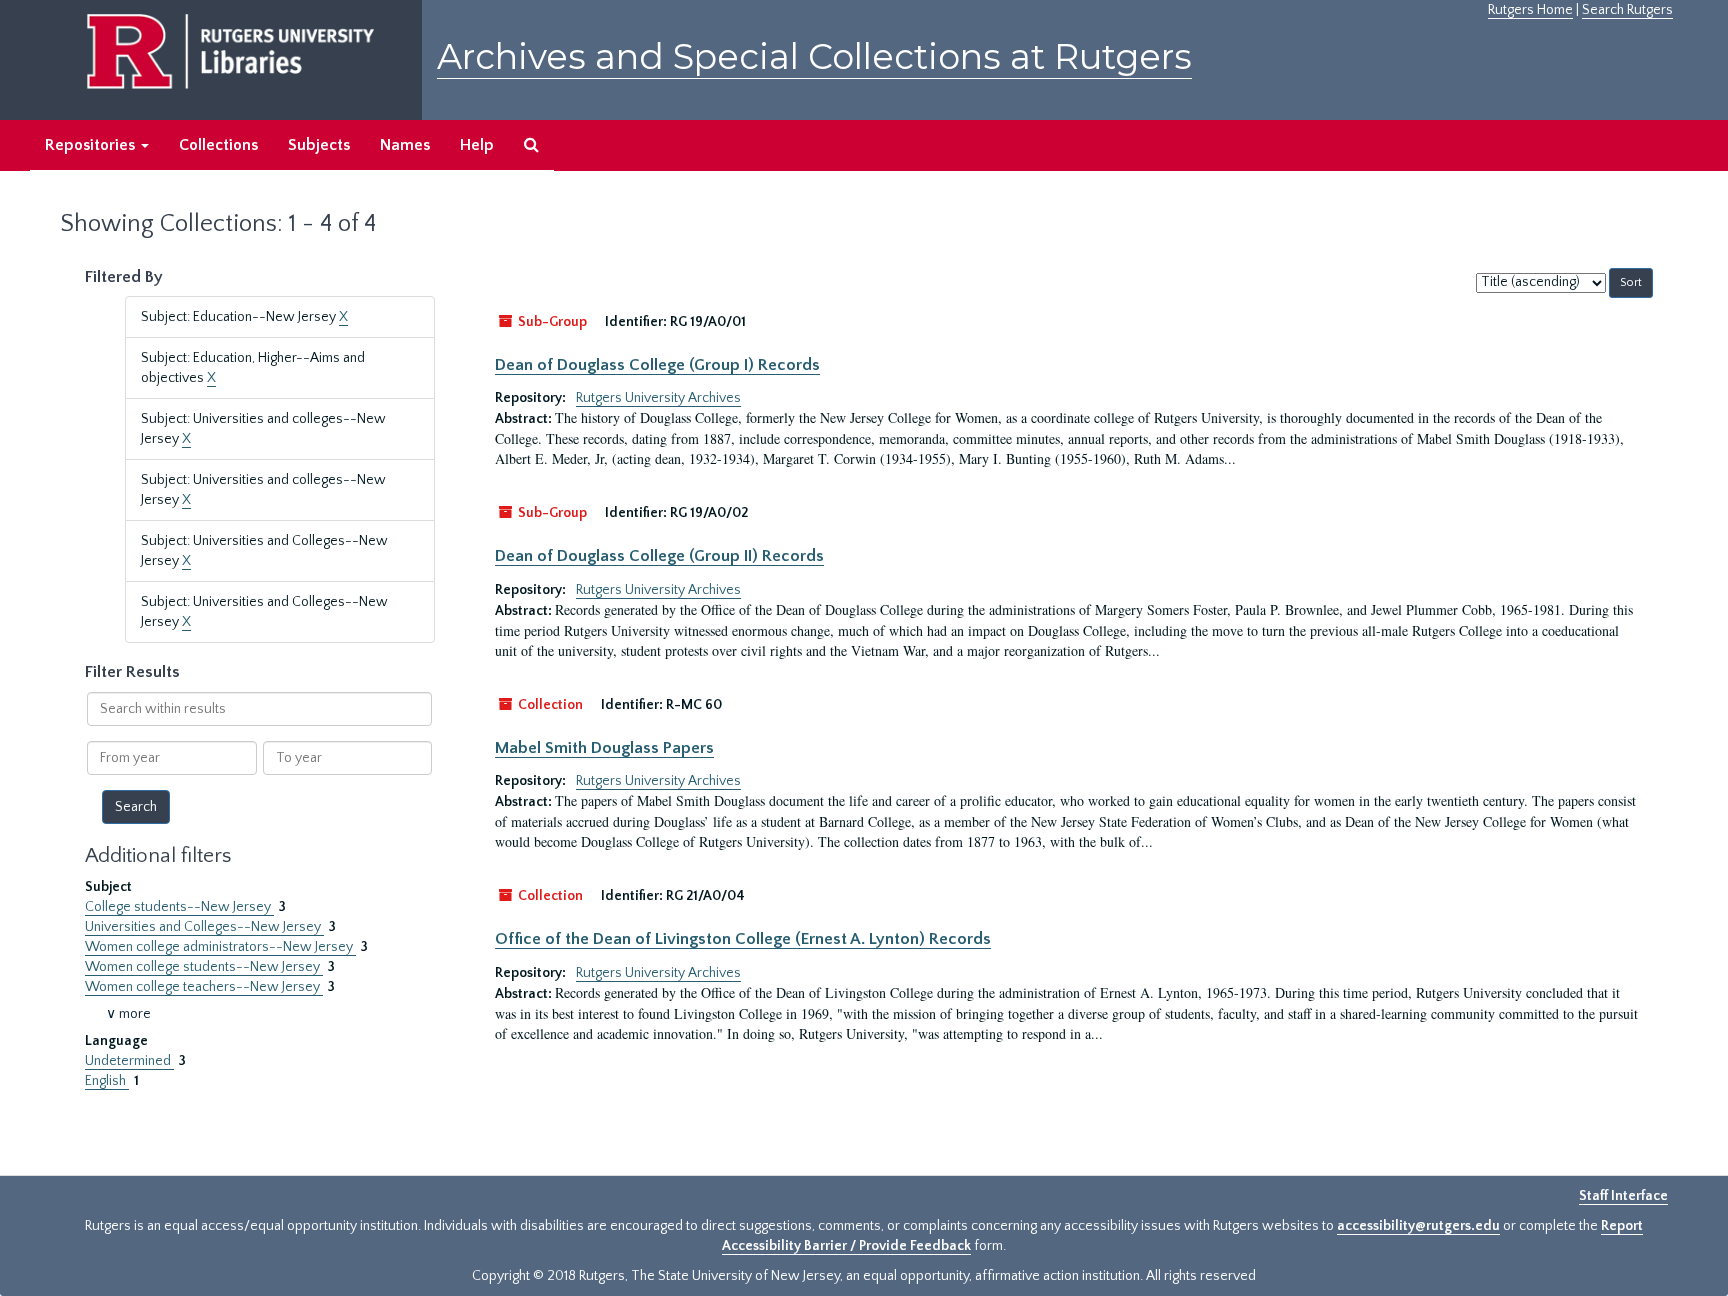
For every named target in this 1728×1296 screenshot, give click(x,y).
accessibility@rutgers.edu (1418, 1226)
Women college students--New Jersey (204, 967)
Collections (218, 145)
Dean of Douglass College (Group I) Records (657, 365)
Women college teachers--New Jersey (204, 987)
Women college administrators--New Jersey (220, 947)
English (107, 1081)
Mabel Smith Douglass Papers (604, 748)
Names (405, 145)
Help (477, 145)
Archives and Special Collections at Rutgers (814, 56)
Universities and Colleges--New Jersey (204, 927)
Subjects (319, 145)
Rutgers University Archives (658, 398)
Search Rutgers (1627, 10)
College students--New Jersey (179, 907)
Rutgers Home (1530, 10)
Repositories (92, 145)
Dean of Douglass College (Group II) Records (659, 556)
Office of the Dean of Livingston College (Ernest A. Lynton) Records (743, 939)
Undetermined (129, 1061)
